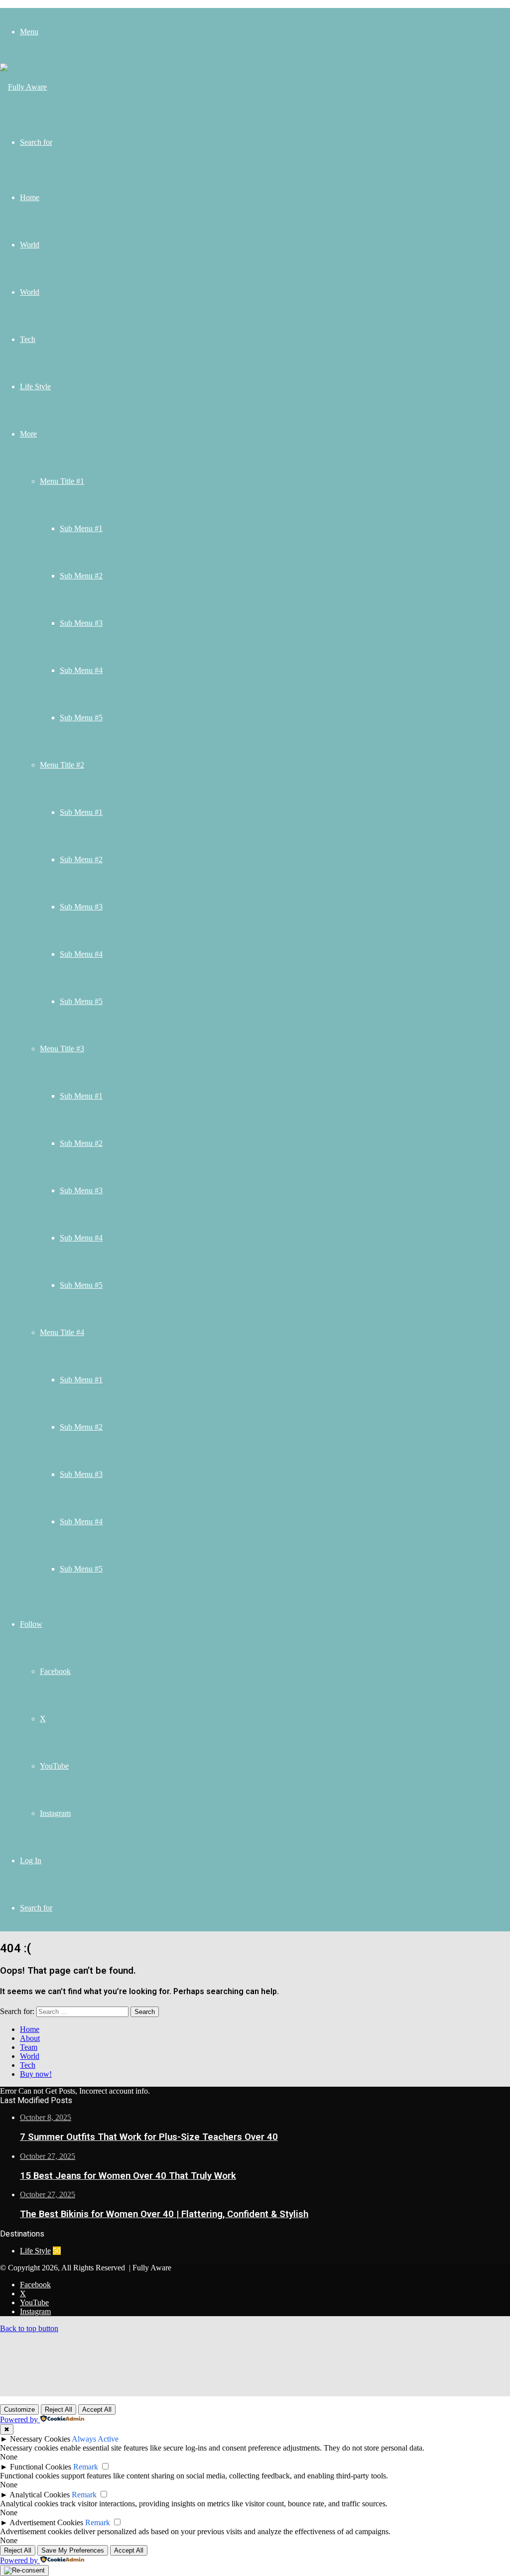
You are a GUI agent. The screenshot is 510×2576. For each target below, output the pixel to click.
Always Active (95, 2439)
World (30, 245)
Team (29, 2047)
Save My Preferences (73, 2550)
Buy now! (36, 2074)
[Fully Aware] (23, 87)
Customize (19, 2409)
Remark (86, 2467)
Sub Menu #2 (81, 576)
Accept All (97, 2409)
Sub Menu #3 (81, 623)
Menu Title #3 (62, 1049)
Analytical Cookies (40, 2495)
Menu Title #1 (62, 481)
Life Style (35, 387)
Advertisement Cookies (46, 2522)
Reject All (59, 2409)
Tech (28, 339)
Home (30, 197)
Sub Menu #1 (81, 528)
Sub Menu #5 (81, 718)
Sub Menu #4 (81, 670)
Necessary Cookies (40, 2439)
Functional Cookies (41, 2467)
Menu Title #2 (62, 765)
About (30, 2038)
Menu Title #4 (62, 1332)
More (28, 434)
